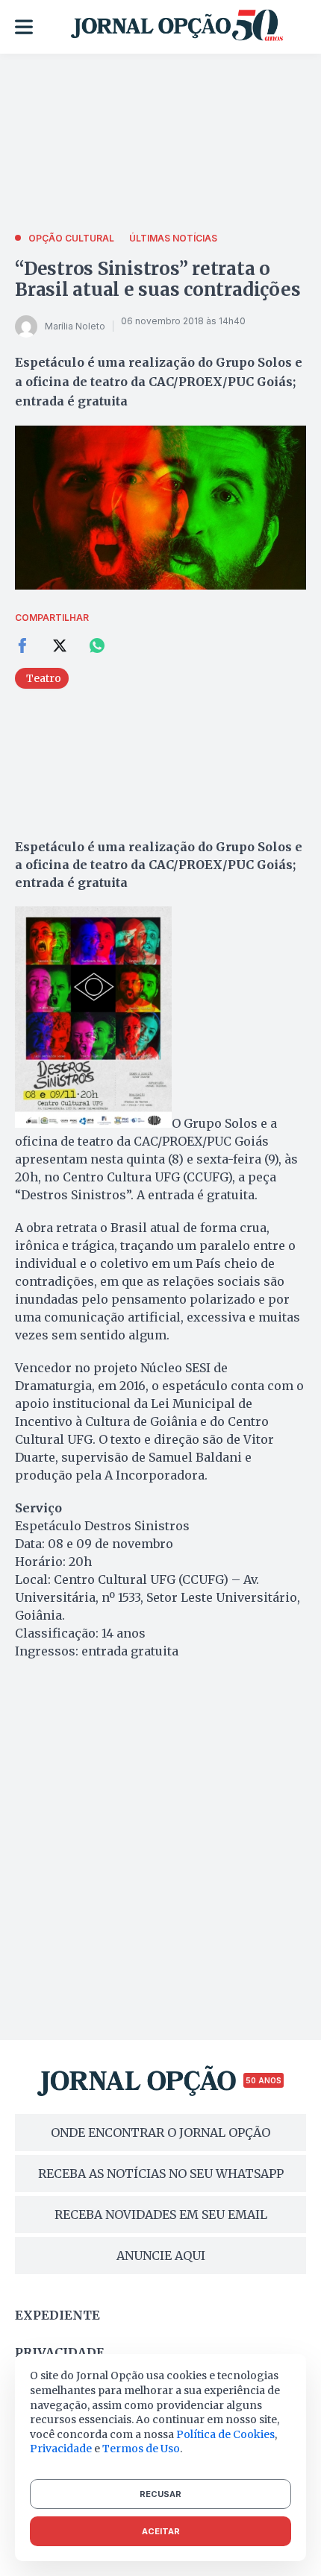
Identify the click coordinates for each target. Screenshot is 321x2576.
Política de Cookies (225, 2434)
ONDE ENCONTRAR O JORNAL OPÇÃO (160, 2133)
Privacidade (60, 2352)
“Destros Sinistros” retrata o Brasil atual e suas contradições (158, 279)
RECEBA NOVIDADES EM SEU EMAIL (161, 2214)
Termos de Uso (141, 2449)
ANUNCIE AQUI (161, 2255)
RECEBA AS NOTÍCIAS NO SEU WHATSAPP (161, 2173)
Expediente (57, 2315)
